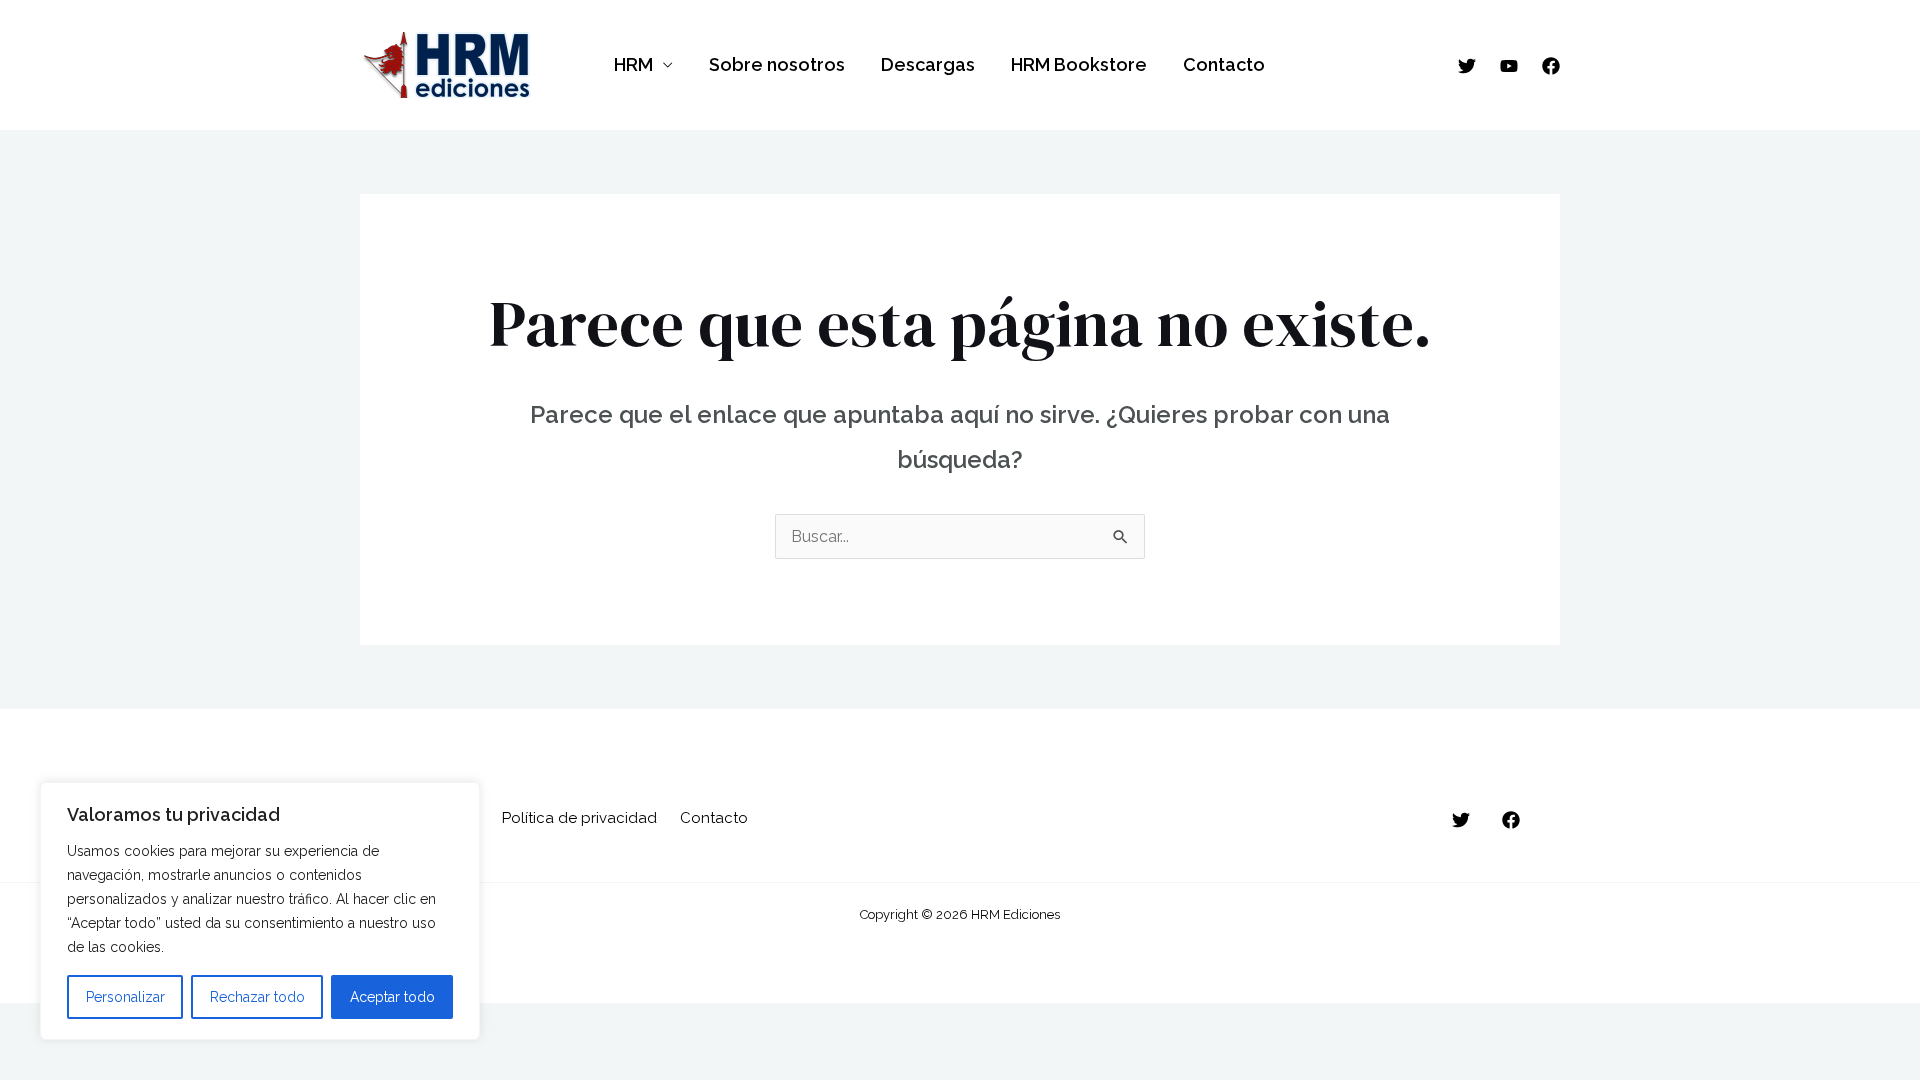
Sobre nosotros (777, 64)
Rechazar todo (257, 997)
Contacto (1224, 64)
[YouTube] (1509, 66)
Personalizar (125, 997)
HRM (633, 64)
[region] (260, 911)
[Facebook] (1551, 66)
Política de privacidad (579, 818)
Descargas (928, 64)
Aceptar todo (392, 997)
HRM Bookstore (1079, 64)
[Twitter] (1467, 66)
